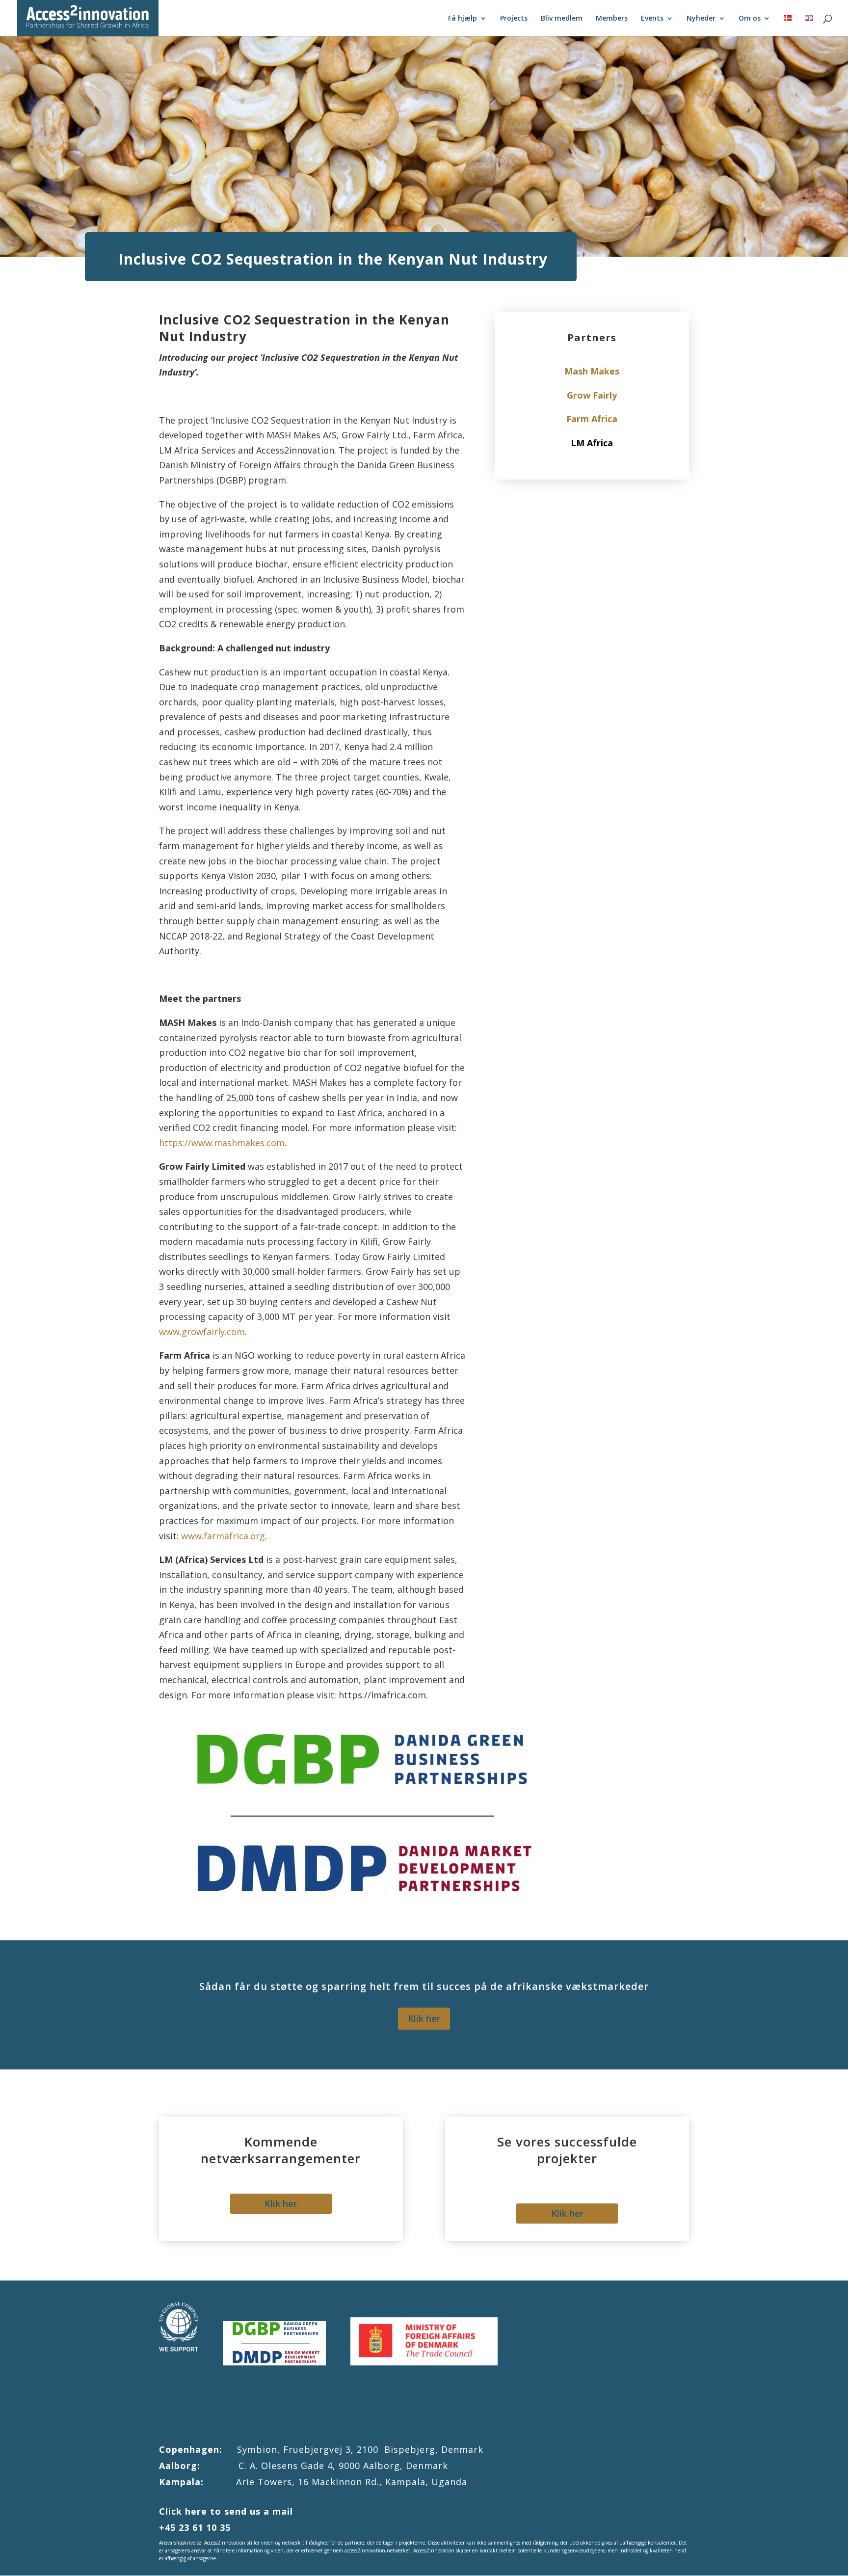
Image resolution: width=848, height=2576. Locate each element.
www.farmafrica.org (223, 1536)
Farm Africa (592, 419)
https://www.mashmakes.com (222, 1143)
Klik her (424, 2018)
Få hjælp (463, 19)
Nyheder (701, 19)
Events (652, 19)
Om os (750, 19)
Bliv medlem (562, 19)
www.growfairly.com (202, 1332)
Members (612, 19)
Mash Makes (592, 371)
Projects (514, 19)
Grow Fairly (592, 395)
